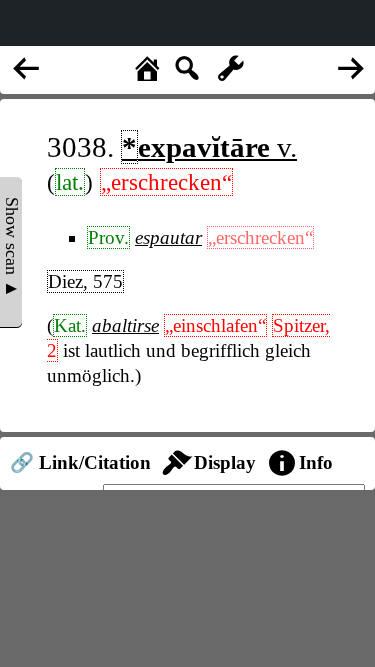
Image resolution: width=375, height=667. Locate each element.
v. (209, 147)
